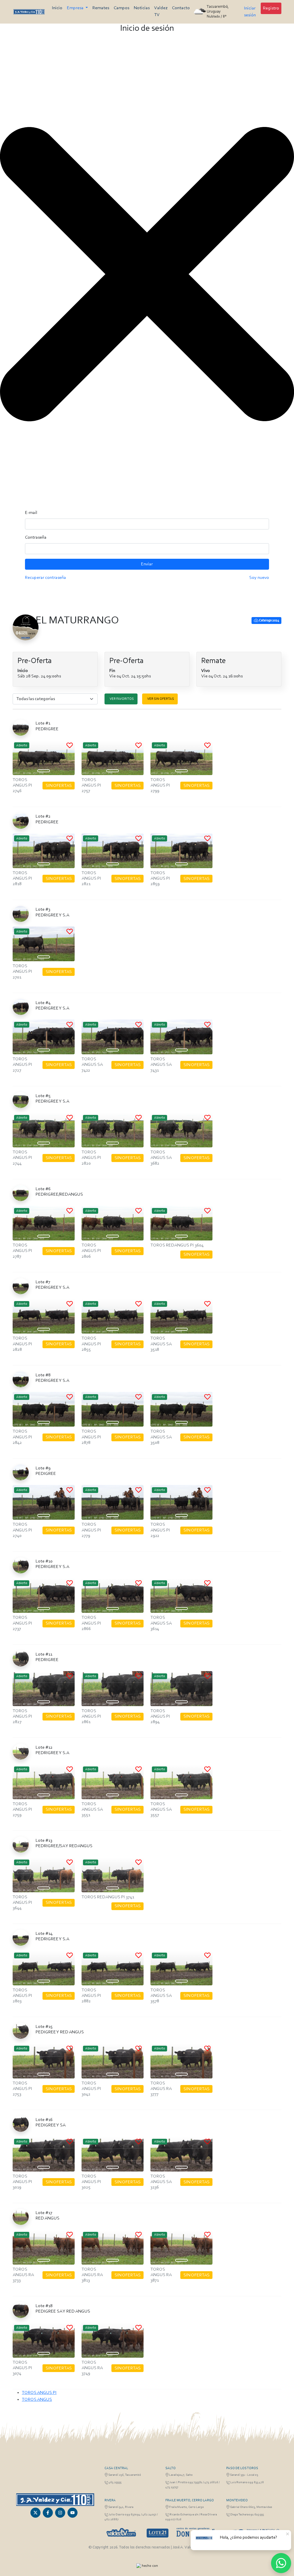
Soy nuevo (259, 578)
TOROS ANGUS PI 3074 (22, 2368)
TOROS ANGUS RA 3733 (23, 2275)
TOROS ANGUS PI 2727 (22, 1065)
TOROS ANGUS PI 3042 (91, 2089)
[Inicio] (29, 12)
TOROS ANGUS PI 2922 (160, 1530)
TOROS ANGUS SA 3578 (161, 1996)
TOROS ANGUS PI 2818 (22, 878)
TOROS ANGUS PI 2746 (22, 785)
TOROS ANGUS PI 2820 (91, 1158)
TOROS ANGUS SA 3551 (92, 1810)
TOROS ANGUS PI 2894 (160, 1716)
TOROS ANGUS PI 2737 (22, 1623)
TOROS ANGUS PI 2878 (91, 1437)
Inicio (57, 8)
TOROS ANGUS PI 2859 (160, 878)
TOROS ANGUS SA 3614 (161, 1623)
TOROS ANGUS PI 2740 (22, 1530)
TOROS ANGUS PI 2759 (22, 1810)
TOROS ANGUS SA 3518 (161, 1344)
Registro (271, 8)
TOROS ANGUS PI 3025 (91, 2182)
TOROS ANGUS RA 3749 (92, 2368)
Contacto (181, 8)
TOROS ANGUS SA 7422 (92, 1065)
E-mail (31, 513)
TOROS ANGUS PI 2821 (91, 878)
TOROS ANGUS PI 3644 (22, 1903)
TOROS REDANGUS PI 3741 (108, 1897)
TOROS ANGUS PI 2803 (22, 1996)
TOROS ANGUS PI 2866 (91, 1623)
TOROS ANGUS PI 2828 (22, 1344)
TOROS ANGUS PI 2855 (91, 1344)
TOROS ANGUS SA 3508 (161, 1437)
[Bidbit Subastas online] (139, 2566)
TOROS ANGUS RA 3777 (161, 2089)
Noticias (142, 8)
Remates (101, 8)
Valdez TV (161, 11)
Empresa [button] (76, 8)
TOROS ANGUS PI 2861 (91, 1716)
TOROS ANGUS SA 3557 (161, 1810)
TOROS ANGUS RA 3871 (161, 2275)
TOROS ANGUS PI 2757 (91, 785)
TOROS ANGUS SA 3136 (161, 2182)
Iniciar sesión (250, 12)
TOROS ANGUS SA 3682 (161, 1158)
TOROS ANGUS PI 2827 (22, 1716)
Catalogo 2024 (269, 621)
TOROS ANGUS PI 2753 (22, 2089)
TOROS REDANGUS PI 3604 (177, 1245)
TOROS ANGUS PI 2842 (22, 1437)
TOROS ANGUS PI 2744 (22, 1158)
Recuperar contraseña (46, 578)
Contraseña (36, 537)
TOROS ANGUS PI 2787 (22, 1251)
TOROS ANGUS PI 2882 (91, 1996)
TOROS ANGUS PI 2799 (160, 785)
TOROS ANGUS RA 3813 (92, 2275)
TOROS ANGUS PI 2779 (91, 1530)
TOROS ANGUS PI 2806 (91, 1251)
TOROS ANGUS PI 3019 (22, 2182)
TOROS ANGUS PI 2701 (22, 972)
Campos (121, 8)
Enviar (147, 564)
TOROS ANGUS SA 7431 (161, 1065)
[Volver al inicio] (55, 2500)
